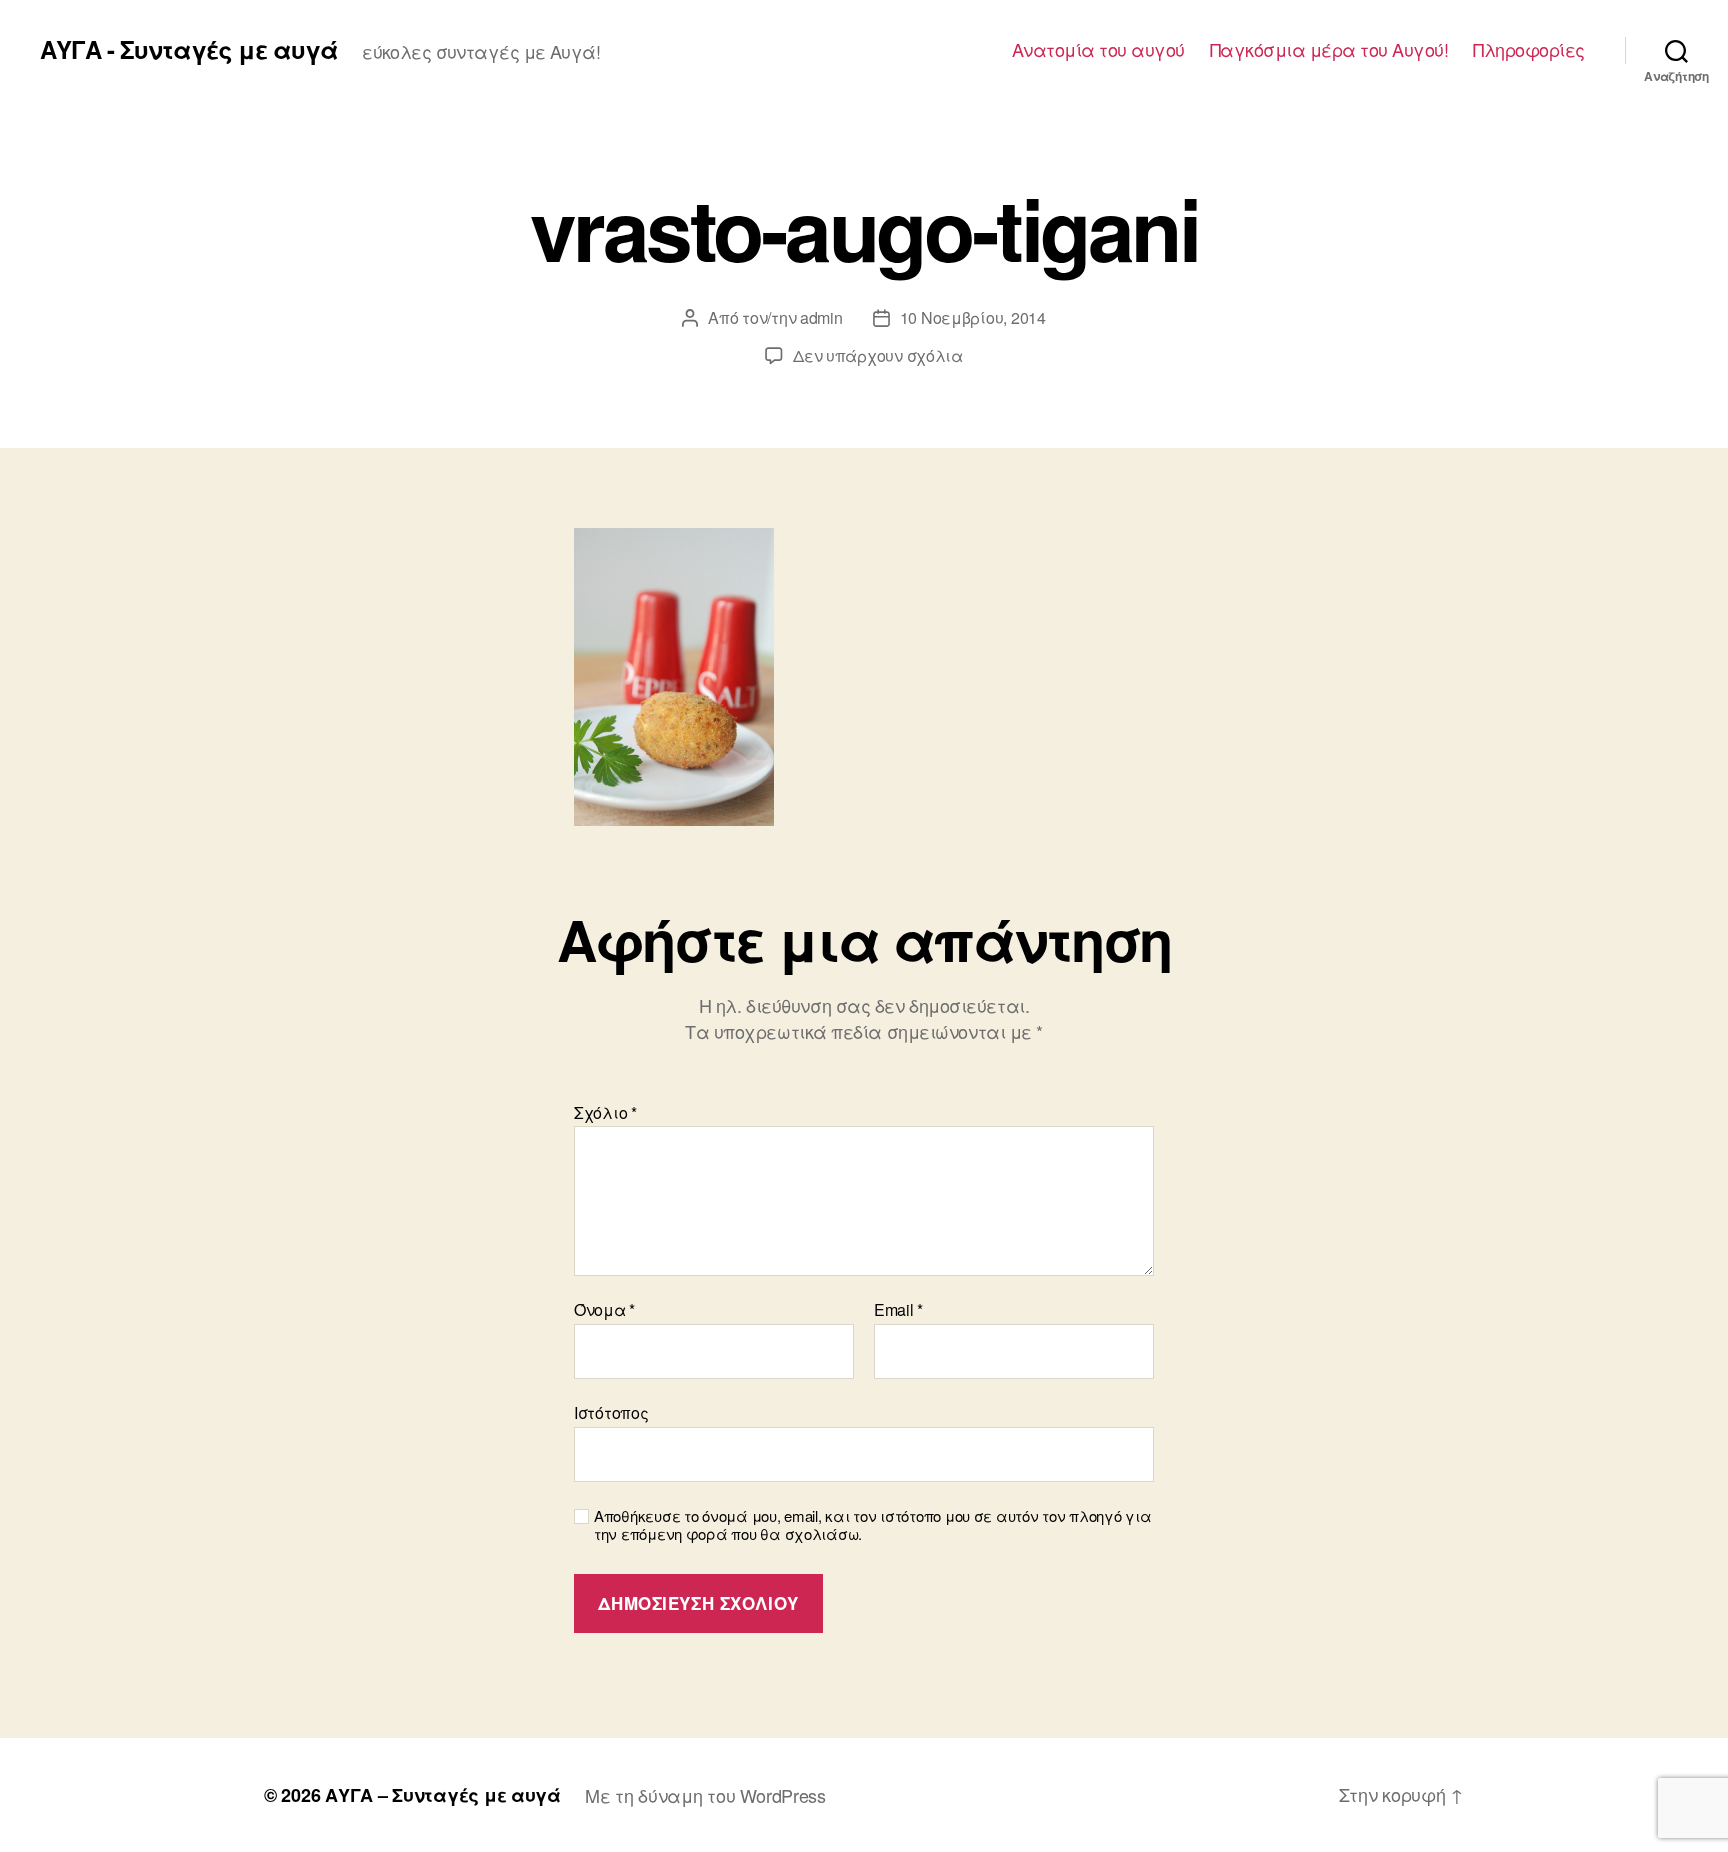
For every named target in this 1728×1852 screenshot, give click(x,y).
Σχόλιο (605, 1113)
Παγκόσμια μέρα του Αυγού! (1329, 50)
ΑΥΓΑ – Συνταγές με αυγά (443, 1795)
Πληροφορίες (1529, 50)
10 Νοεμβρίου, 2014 (973, 317)
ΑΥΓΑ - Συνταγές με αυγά (189, 49)
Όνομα (604, 1310)
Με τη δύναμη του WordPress (705, 1795)
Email (898, 1310)
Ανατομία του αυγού (1098, 50)
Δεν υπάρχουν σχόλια (878, 355)
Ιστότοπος (611, 1411)
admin (821, 317)
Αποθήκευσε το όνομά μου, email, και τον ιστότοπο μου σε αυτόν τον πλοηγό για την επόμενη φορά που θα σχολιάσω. (872, 1526)
